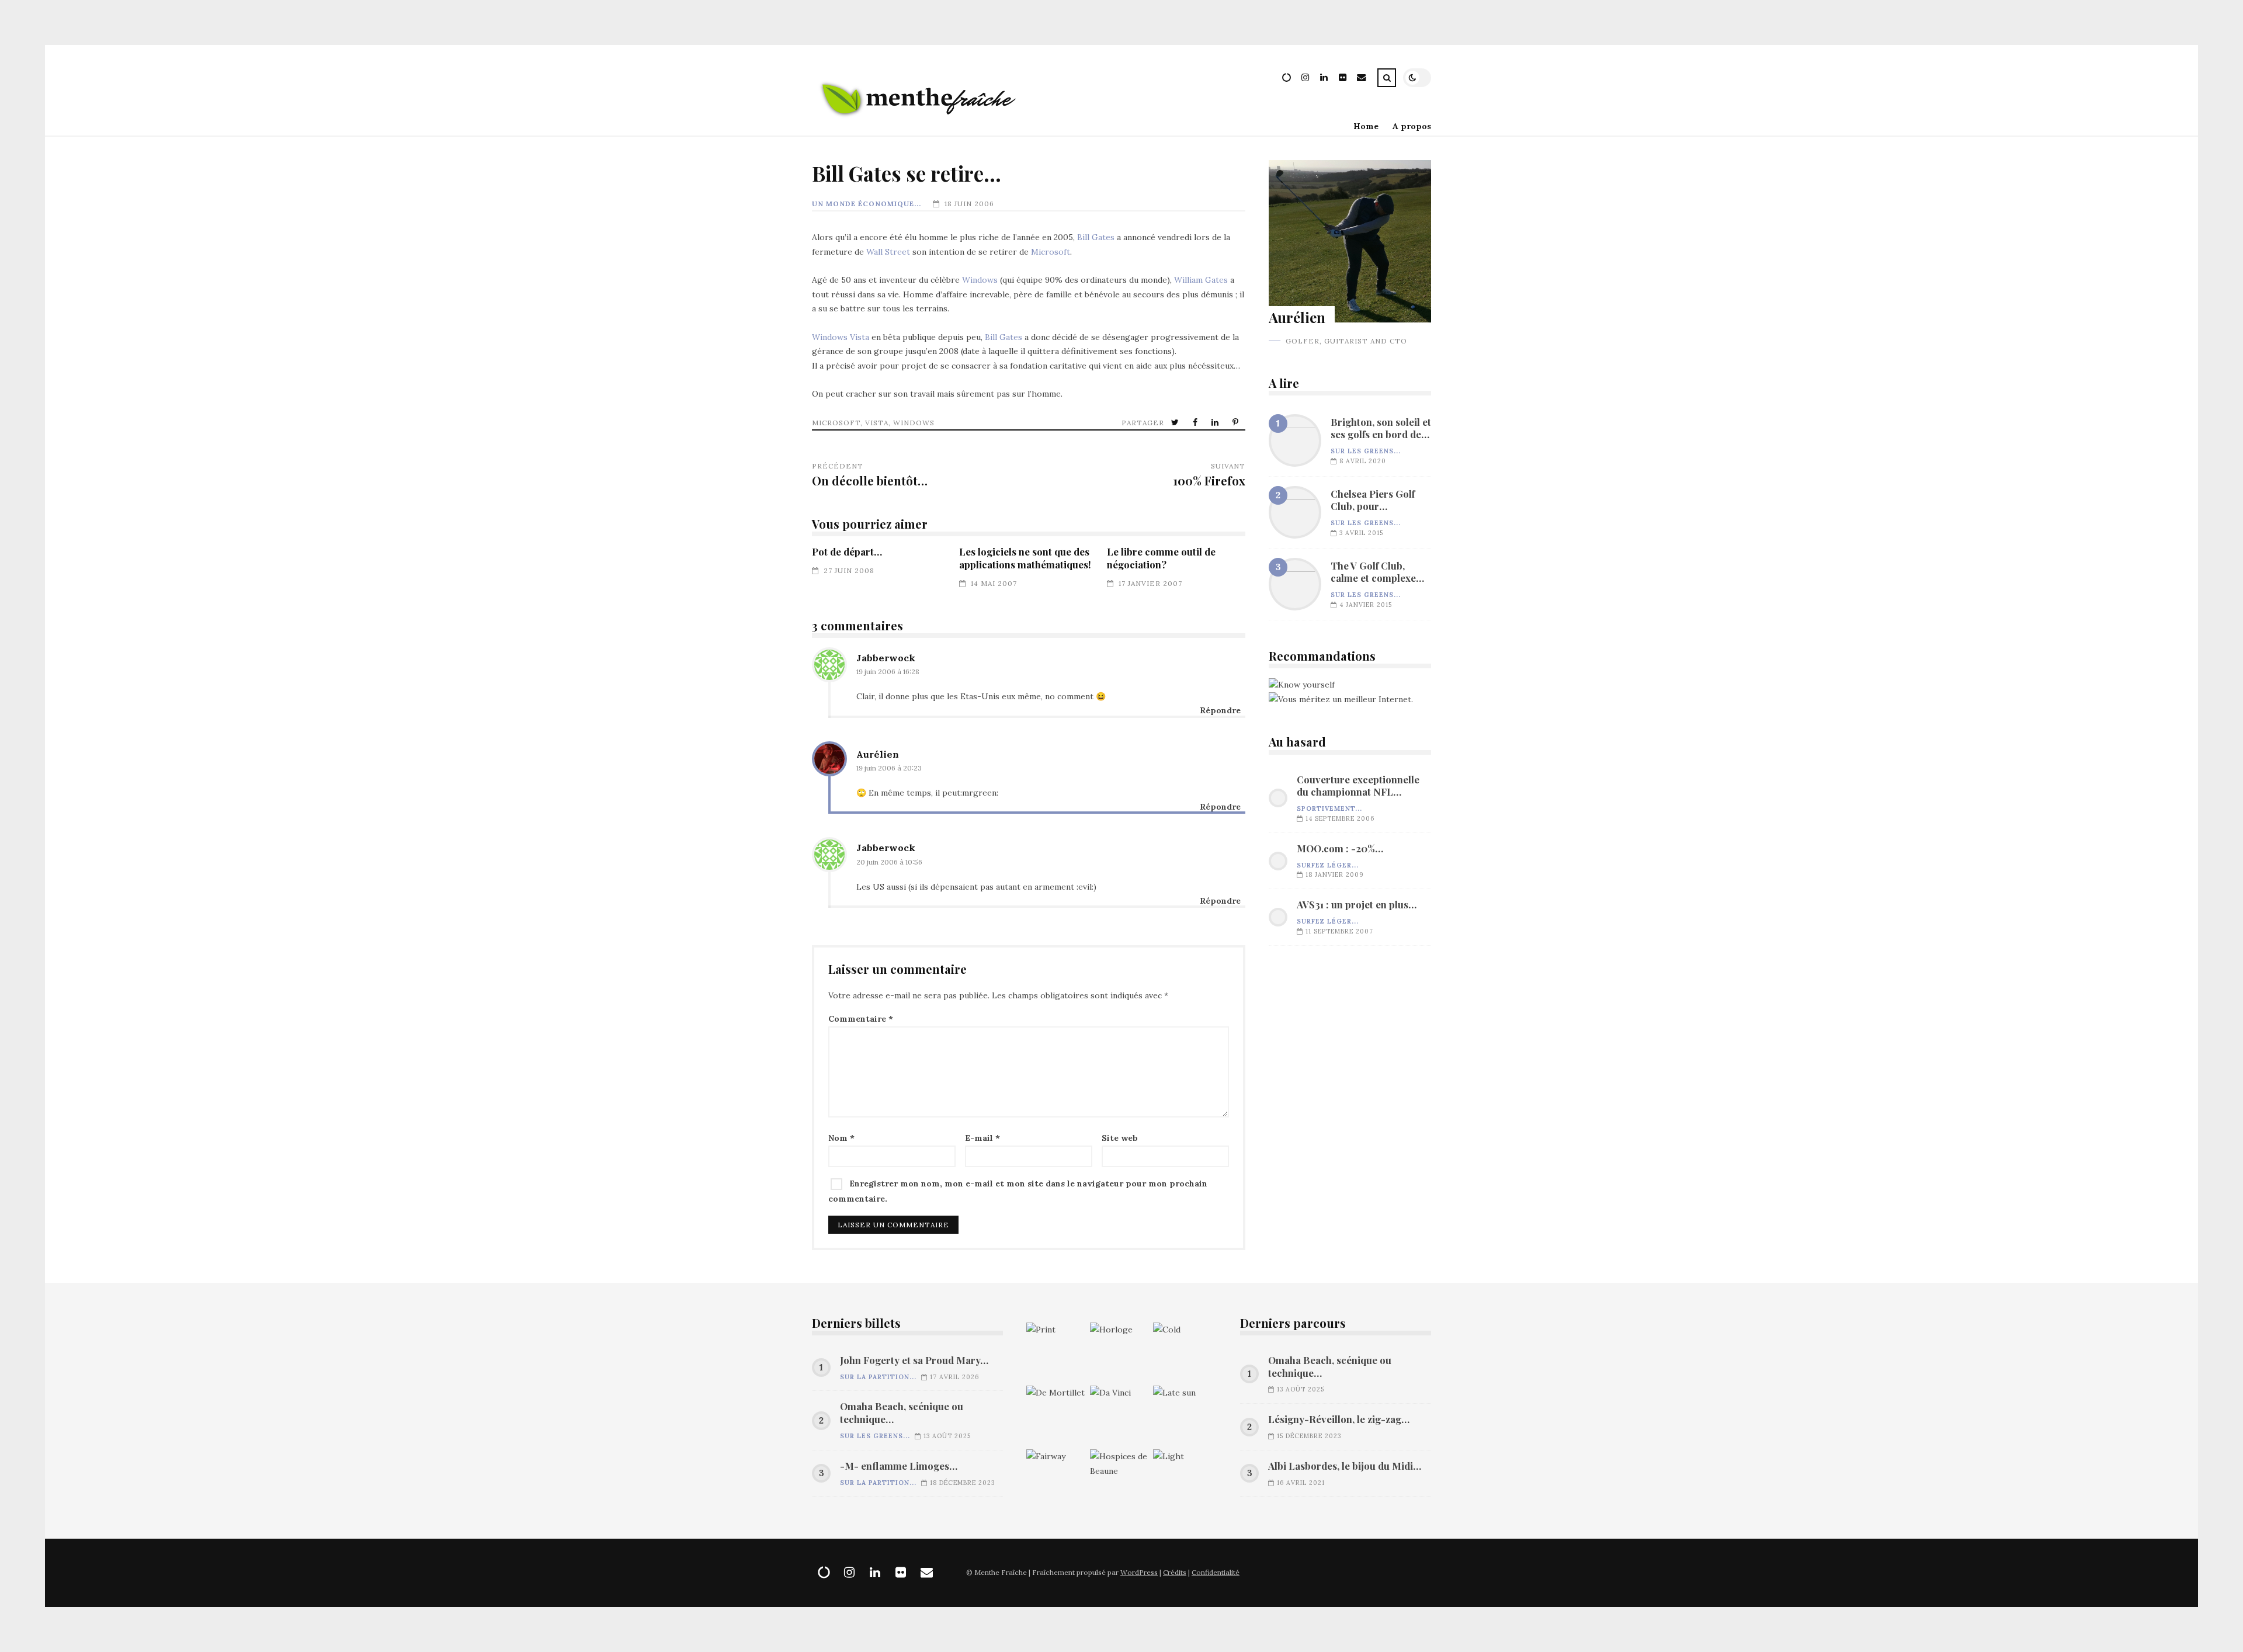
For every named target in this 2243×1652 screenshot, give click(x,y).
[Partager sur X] (1176, 423)
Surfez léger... (1328, 865)
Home (1366, 126)
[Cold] (1185, 1354)
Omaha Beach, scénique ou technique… (902, 1413)
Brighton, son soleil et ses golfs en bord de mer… (1295, 441)
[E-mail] (1361, 79)
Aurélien (878, 754)
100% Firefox (1209, 480)
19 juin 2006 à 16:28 (888, 671)
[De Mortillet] (1058, 1417)
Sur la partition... (878, 1377)
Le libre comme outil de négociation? (1161, 558)
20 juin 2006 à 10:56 (889, 862)
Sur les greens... (1366, 452)
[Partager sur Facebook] (1196, 423)
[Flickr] (1342, 79)
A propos (1412, 126)
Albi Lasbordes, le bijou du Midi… (1345, 1466)
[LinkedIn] (1324, 79)
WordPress (1139, 1572)
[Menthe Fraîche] (918, 126)
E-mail (982, 1138)
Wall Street (888, 252)
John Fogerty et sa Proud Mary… (914, 1360)
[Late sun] (1185, 1417)
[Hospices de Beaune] (1122, 1481)
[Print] (1058, 1354)
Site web (1120, 1138)
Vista (877, 423)
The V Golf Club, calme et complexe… (1295, 585)
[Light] (1185, 1481)
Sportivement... (1329, 809)
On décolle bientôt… (870, 480)
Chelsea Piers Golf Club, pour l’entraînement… (1295, 513)
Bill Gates (1096, 237)
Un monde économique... (867, 204)
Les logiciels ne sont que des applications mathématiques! (1025, 558)
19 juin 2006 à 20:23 (889, 768)
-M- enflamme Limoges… (899, 1466)
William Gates (1201, 280)
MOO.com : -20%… (1340, 848)
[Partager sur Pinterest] (1237, 423)
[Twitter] (1286, 79)
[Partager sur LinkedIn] (1216, 423)
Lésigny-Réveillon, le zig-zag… (1339, 1419)
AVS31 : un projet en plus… (1357, 905)
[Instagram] (1305, 79)
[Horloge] (1122, 1354)
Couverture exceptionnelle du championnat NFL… (1358, 786)
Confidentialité (1216, 1572)
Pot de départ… (847, 551)
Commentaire (861, 1019)
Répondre (1220, 710)
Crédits (1175, 1572)
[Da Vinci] (1122, 1417)
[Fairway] (1058, 1481)
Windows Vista (841, 337)
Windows (980, 280)
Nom (841, 1138)
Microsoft (1051, 252)
